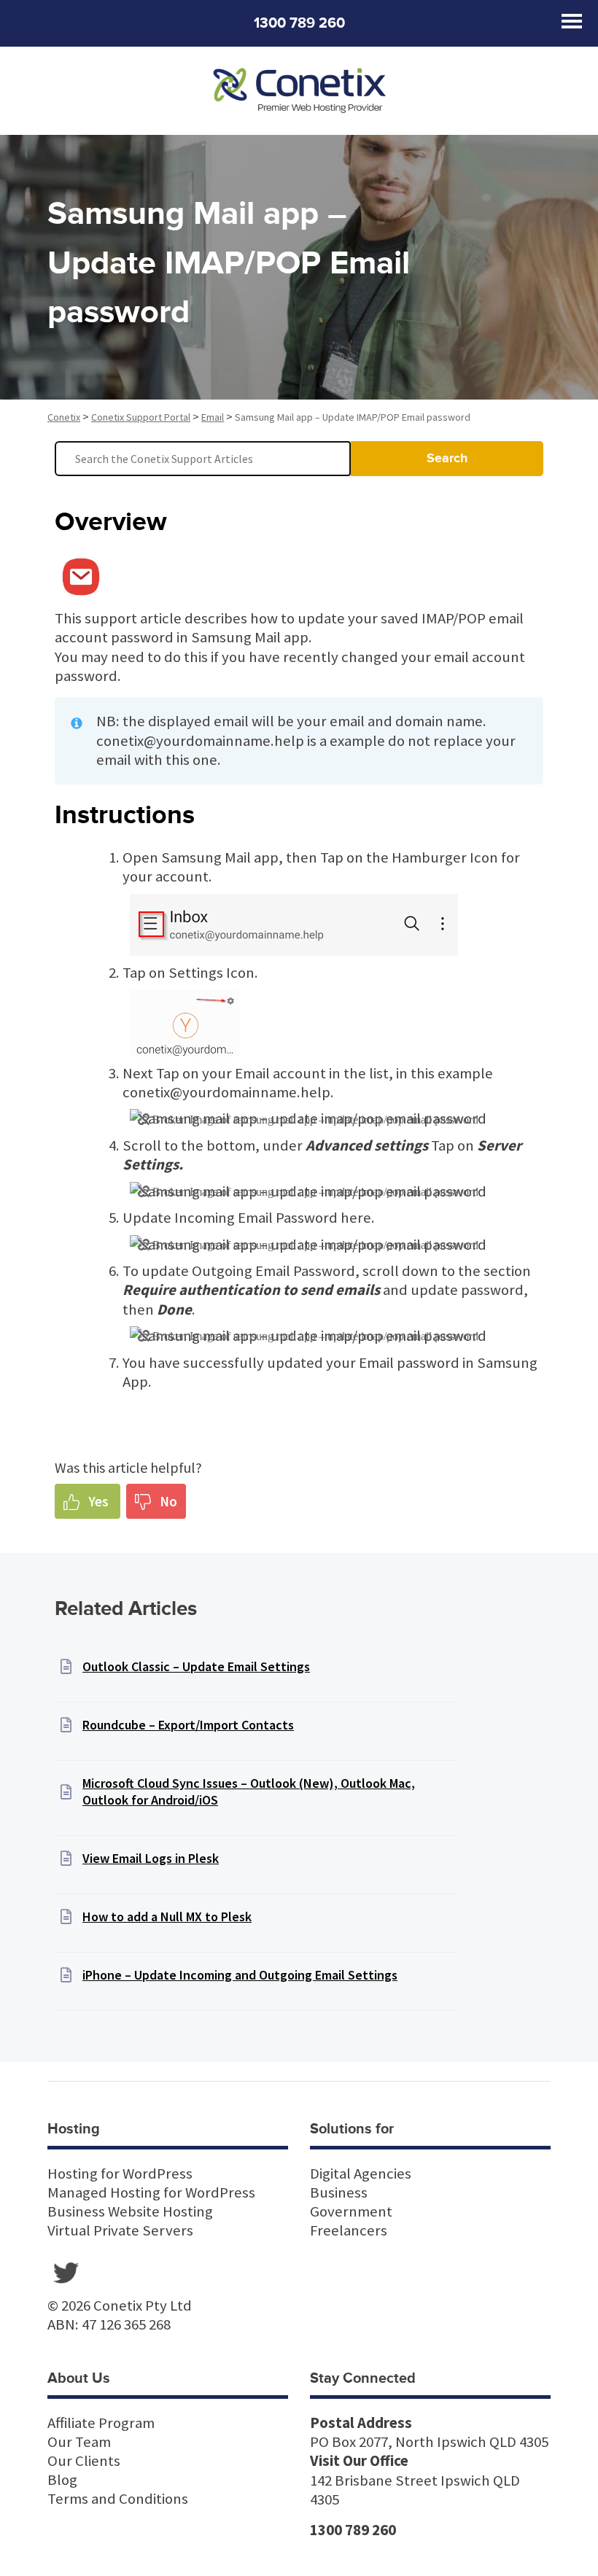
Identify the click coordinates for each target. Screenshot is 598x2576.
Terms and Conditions (118, 2499)
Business (339, 2192)
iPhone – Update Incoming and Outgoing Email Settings (240, 1975)
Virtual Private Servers (120, 2230)
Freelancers (349, 2230)
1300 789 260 (299, 23)
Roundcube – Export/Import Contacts (188, 1725)
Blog (62, 2480)
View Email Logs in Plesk (151, 1858)
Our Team (79, 2442)
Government (351, 2211)
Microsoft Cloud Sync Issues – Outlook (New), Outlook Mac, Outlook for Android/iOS (249, 1791)
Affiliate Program (101, 2423)
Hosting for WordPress (120, 2174)
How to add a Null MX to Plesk (167, 1917)
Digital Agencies (361, 2174)
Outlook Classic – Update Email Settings (196, 1666)
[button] (88, 1501)
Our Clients (84, 2461)
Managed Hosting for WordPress (151, 2192)
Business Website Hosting (130, 2211)
